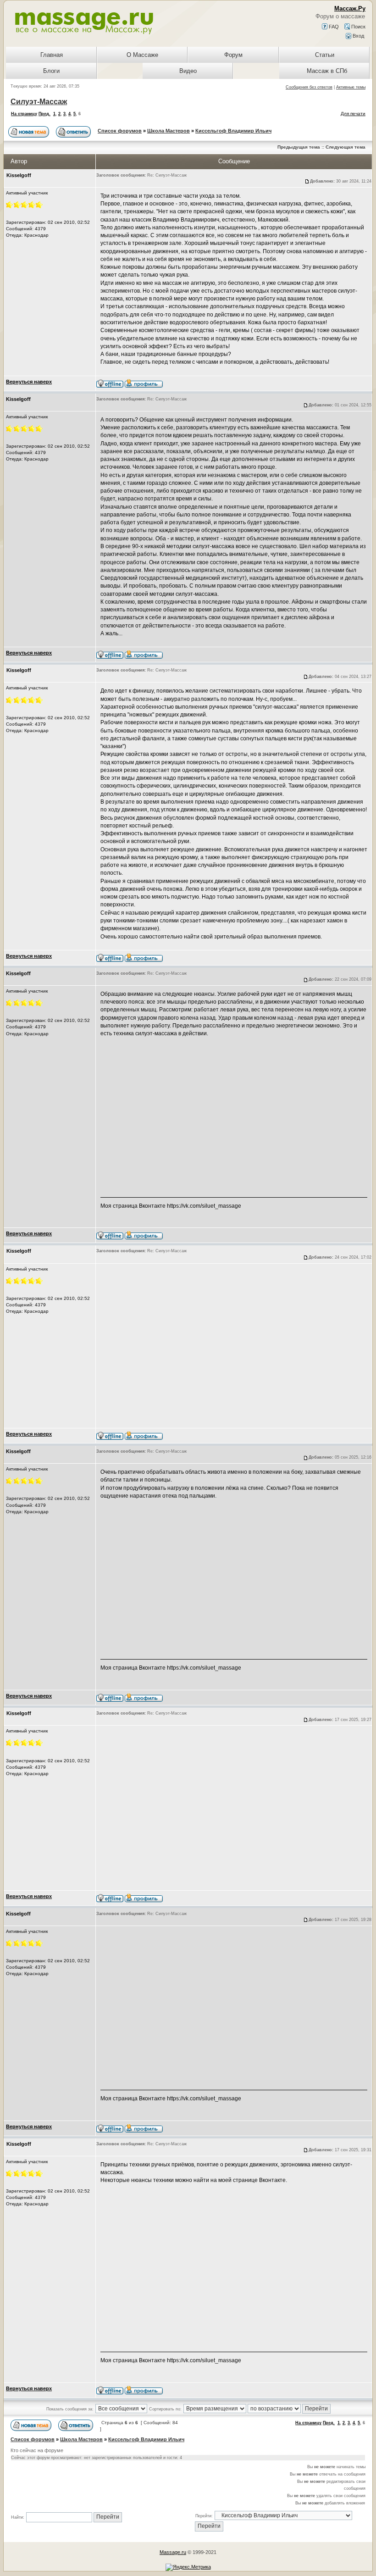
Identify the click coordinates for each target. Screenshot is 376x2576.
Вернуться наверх (29, 382)
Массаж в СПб (327, 71)
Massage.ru (173, 2552)
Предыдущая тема (299, 147)
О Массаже (142, 55)
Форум (233, 55)
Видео (188, 71)
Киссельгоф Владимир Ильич (233, 131)
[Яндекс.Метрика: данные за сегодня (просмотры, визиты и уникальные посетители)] (188, 2567)
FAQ (333, 27)
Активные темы (351, 87)
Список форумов (120, 131)
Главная (52, 55)
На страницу (24, 114)
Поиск (358, 27)
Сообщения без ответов (309, 87)
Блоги (51, 71)
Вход (358, 36)
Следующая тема (346, 147)
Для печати (353, 114)
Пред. (44, 114)
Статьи (325, 55)
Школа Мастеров (169, 131)
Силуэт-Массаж (39, 102)
